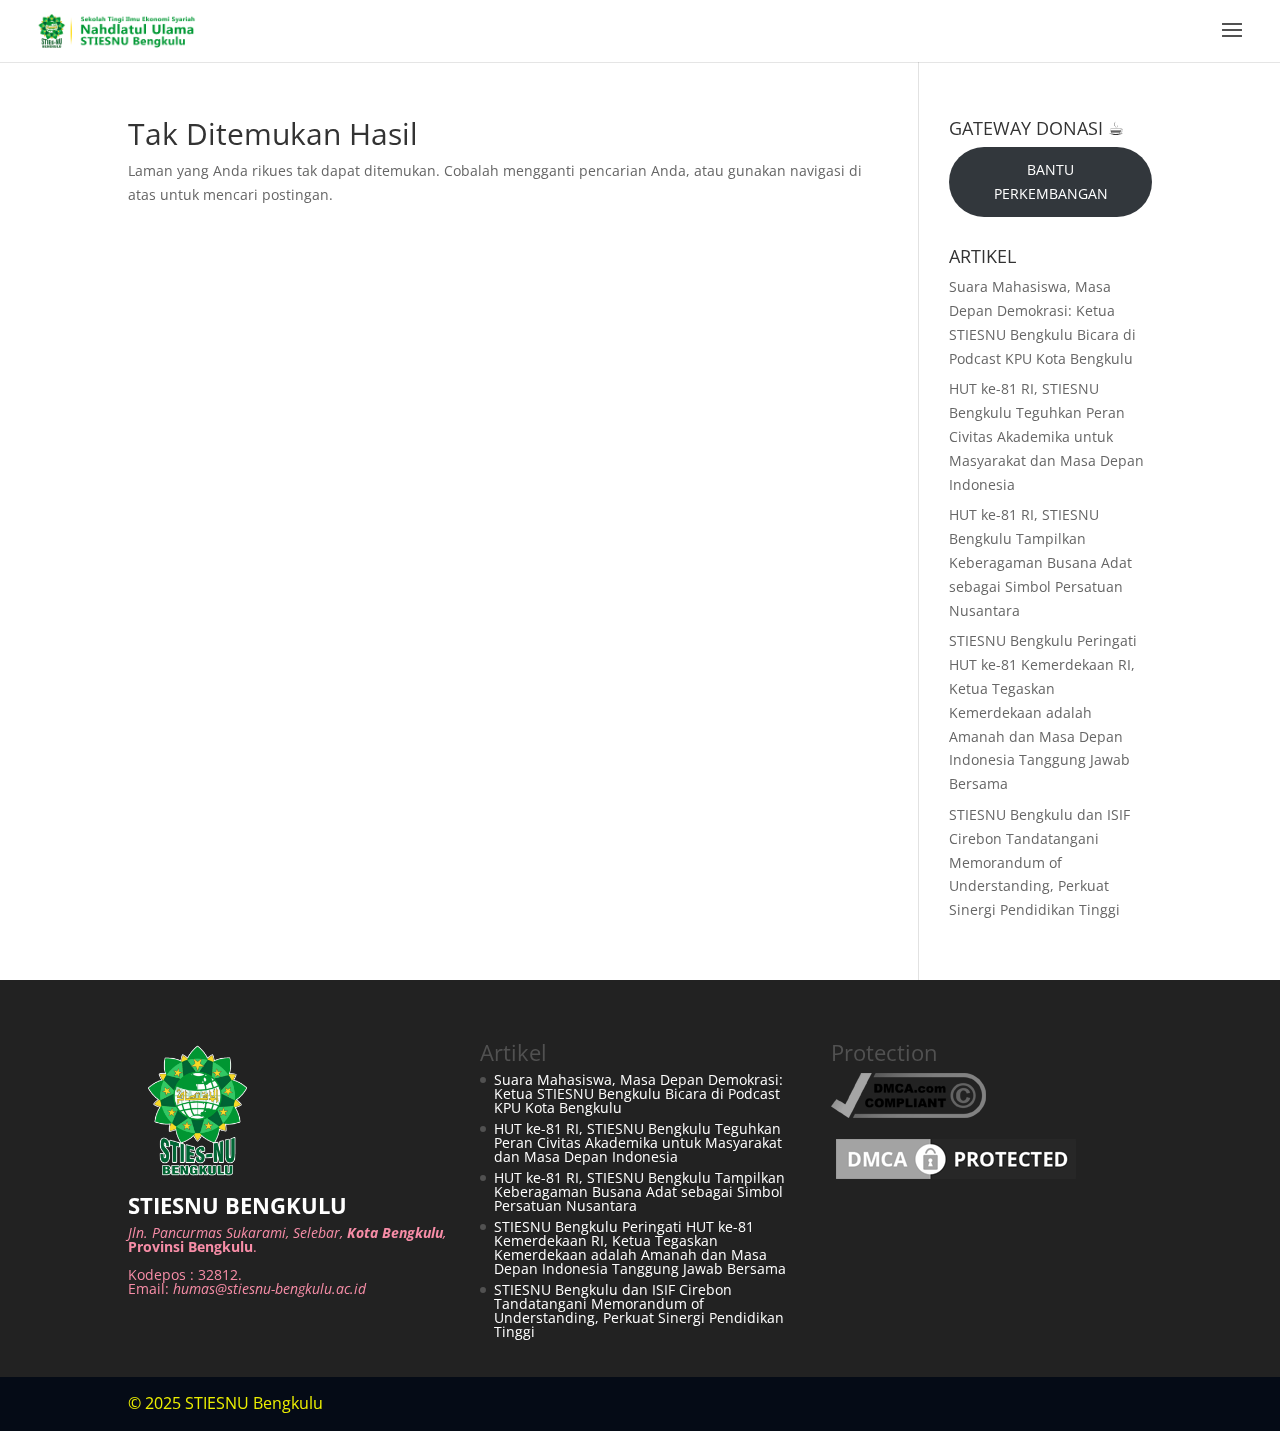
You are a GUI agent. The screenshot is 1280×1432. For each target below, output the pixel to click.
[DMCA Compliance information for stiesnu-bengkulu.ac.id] (908, 1112)
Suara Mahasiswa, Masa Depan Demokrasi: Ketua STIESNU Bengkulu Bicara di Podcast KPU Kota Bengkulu (638, 1093)
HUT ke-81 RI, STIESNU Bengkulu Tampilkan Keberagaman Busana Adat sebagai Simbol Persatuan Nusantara (1040, 562)
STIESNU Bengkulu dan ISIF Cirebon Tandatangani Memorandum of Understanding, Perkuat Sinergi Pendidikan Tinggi (1039, 862)
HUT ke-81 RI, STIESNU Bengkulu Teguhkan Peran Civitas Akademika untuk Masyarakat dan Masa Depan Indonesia (1046, 436)
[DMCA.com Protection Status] (956, 1178)
